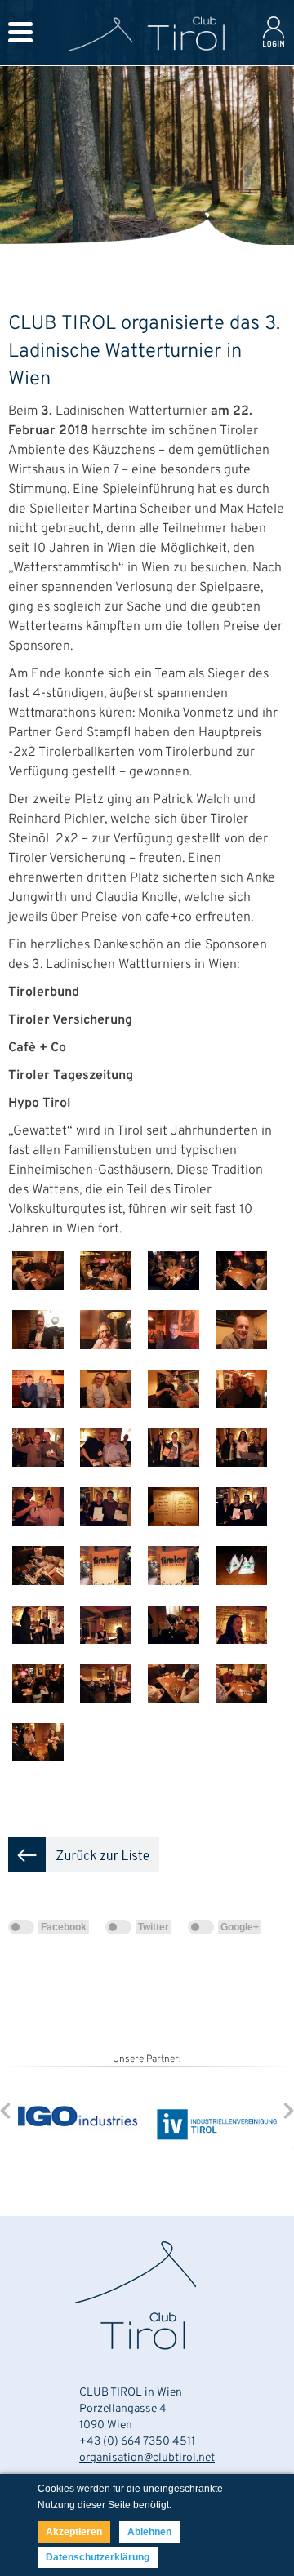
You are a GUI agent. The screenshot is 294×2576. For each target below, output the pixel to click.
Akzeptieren (74, 2532)
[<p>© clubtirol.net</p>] (42, 1303)
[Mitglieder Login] (274, 50)
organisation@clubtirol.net (147, 2458)
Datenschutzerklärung (98, 2557)
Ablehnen (149, 2532)
